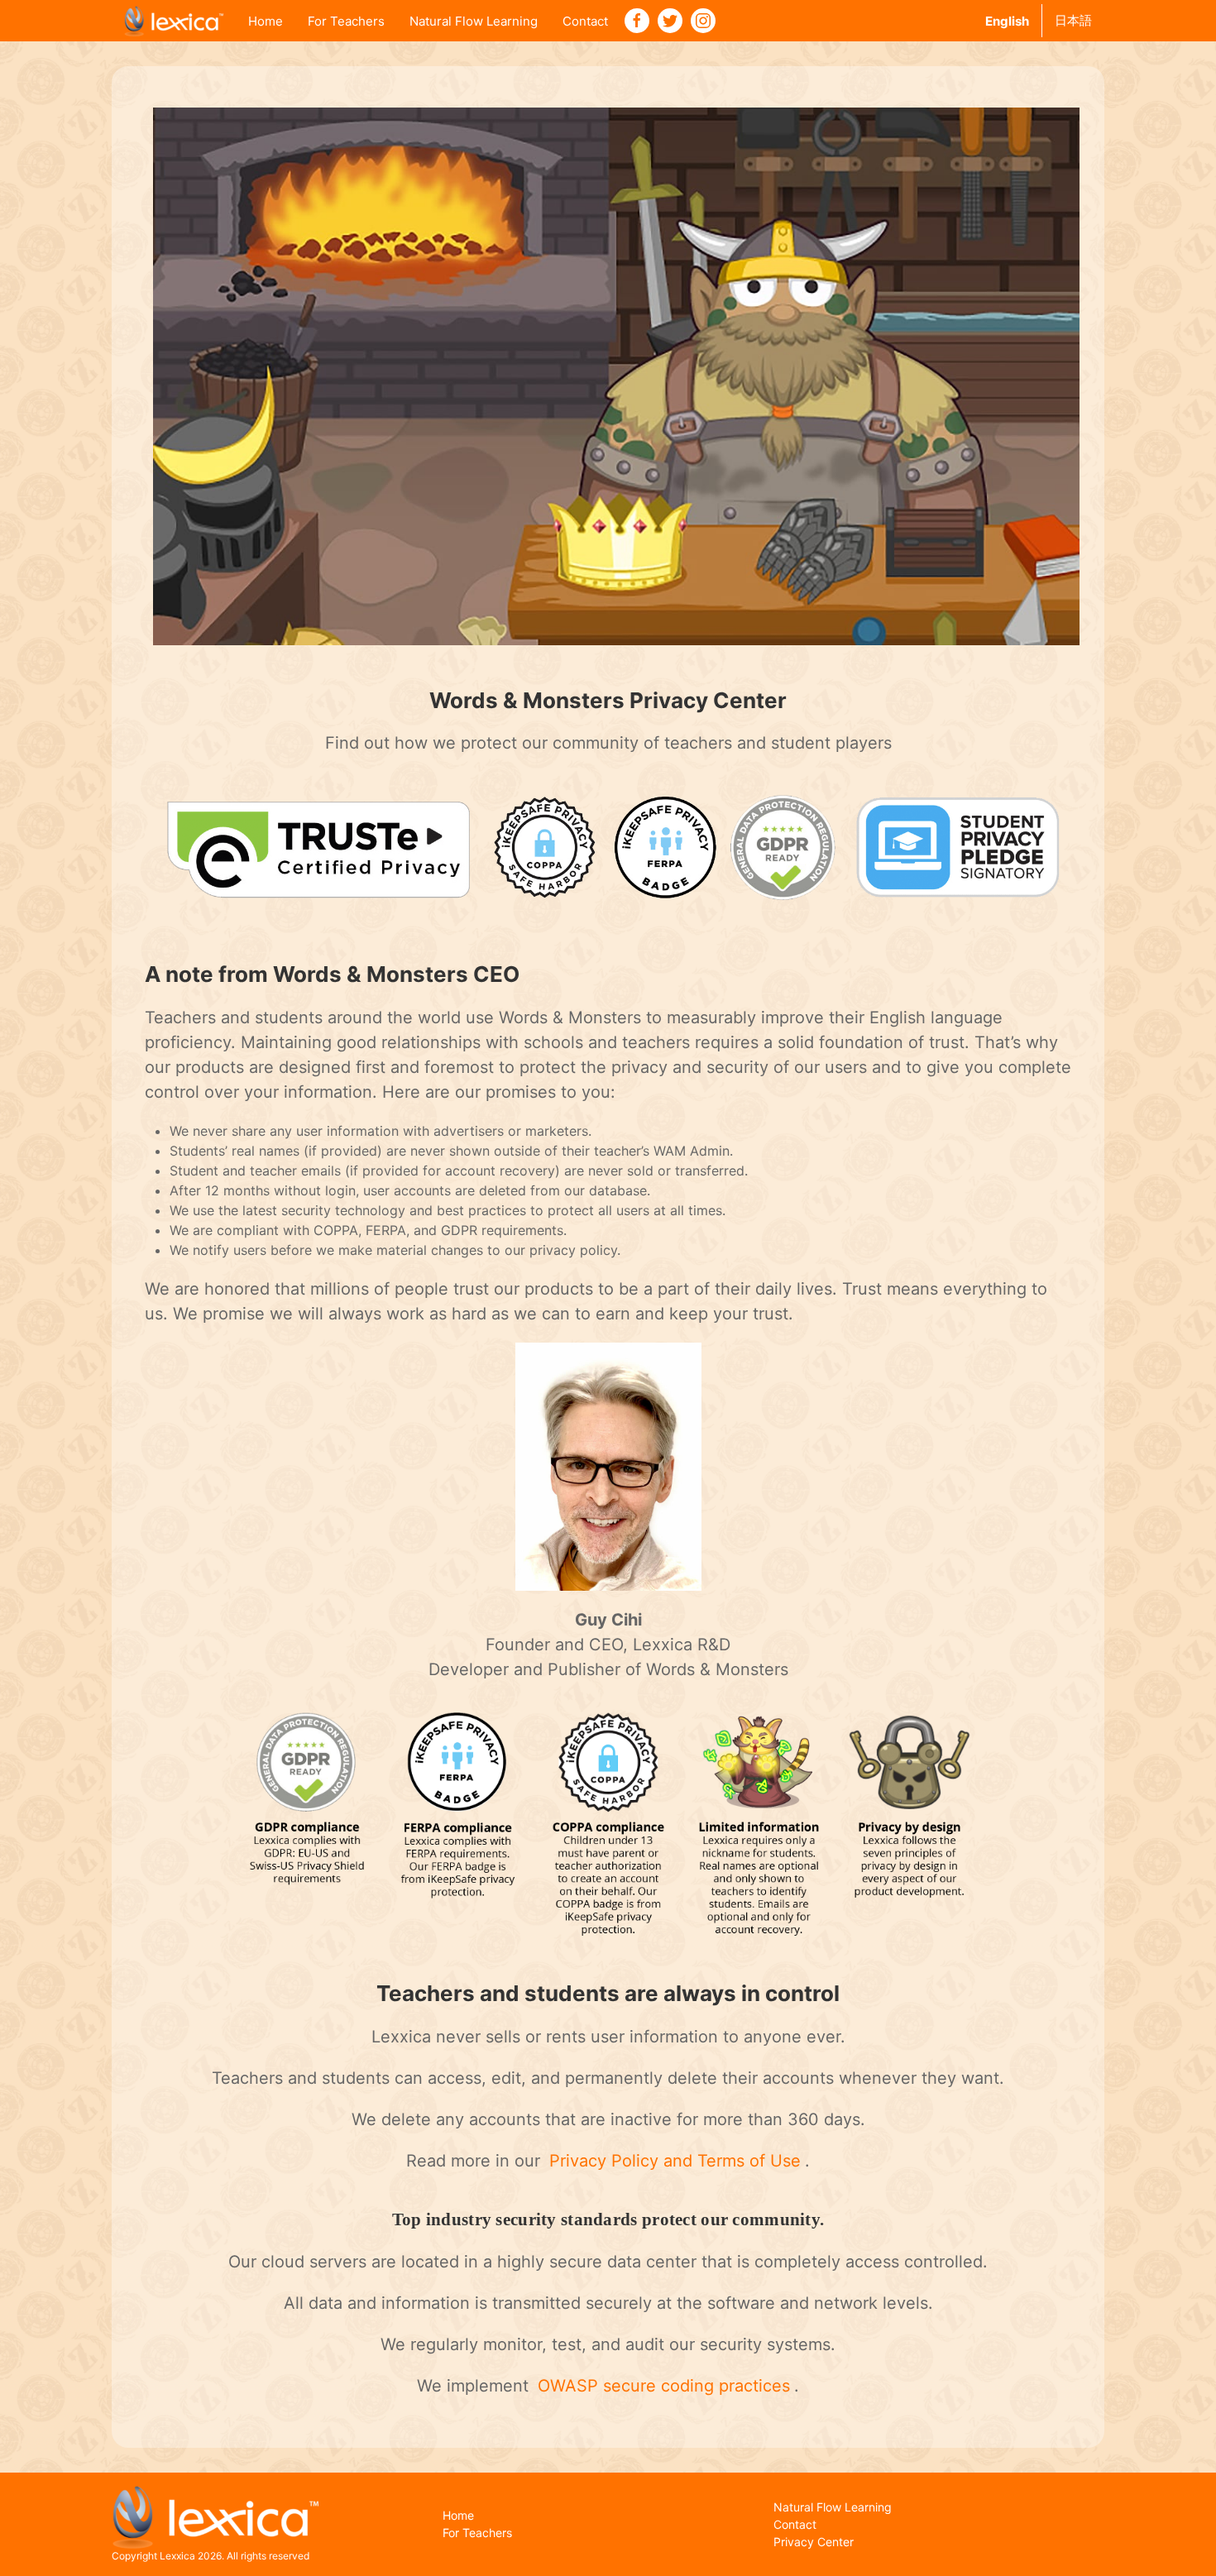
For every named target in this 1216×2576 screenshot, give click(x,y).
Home (266, 21)
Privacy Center (814, 2542)
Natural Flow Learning (474, 21)
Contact (585, 21)
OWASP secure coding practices (664, 2386)
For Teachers (346, 21)
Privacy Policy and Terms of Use (675, 2161)
